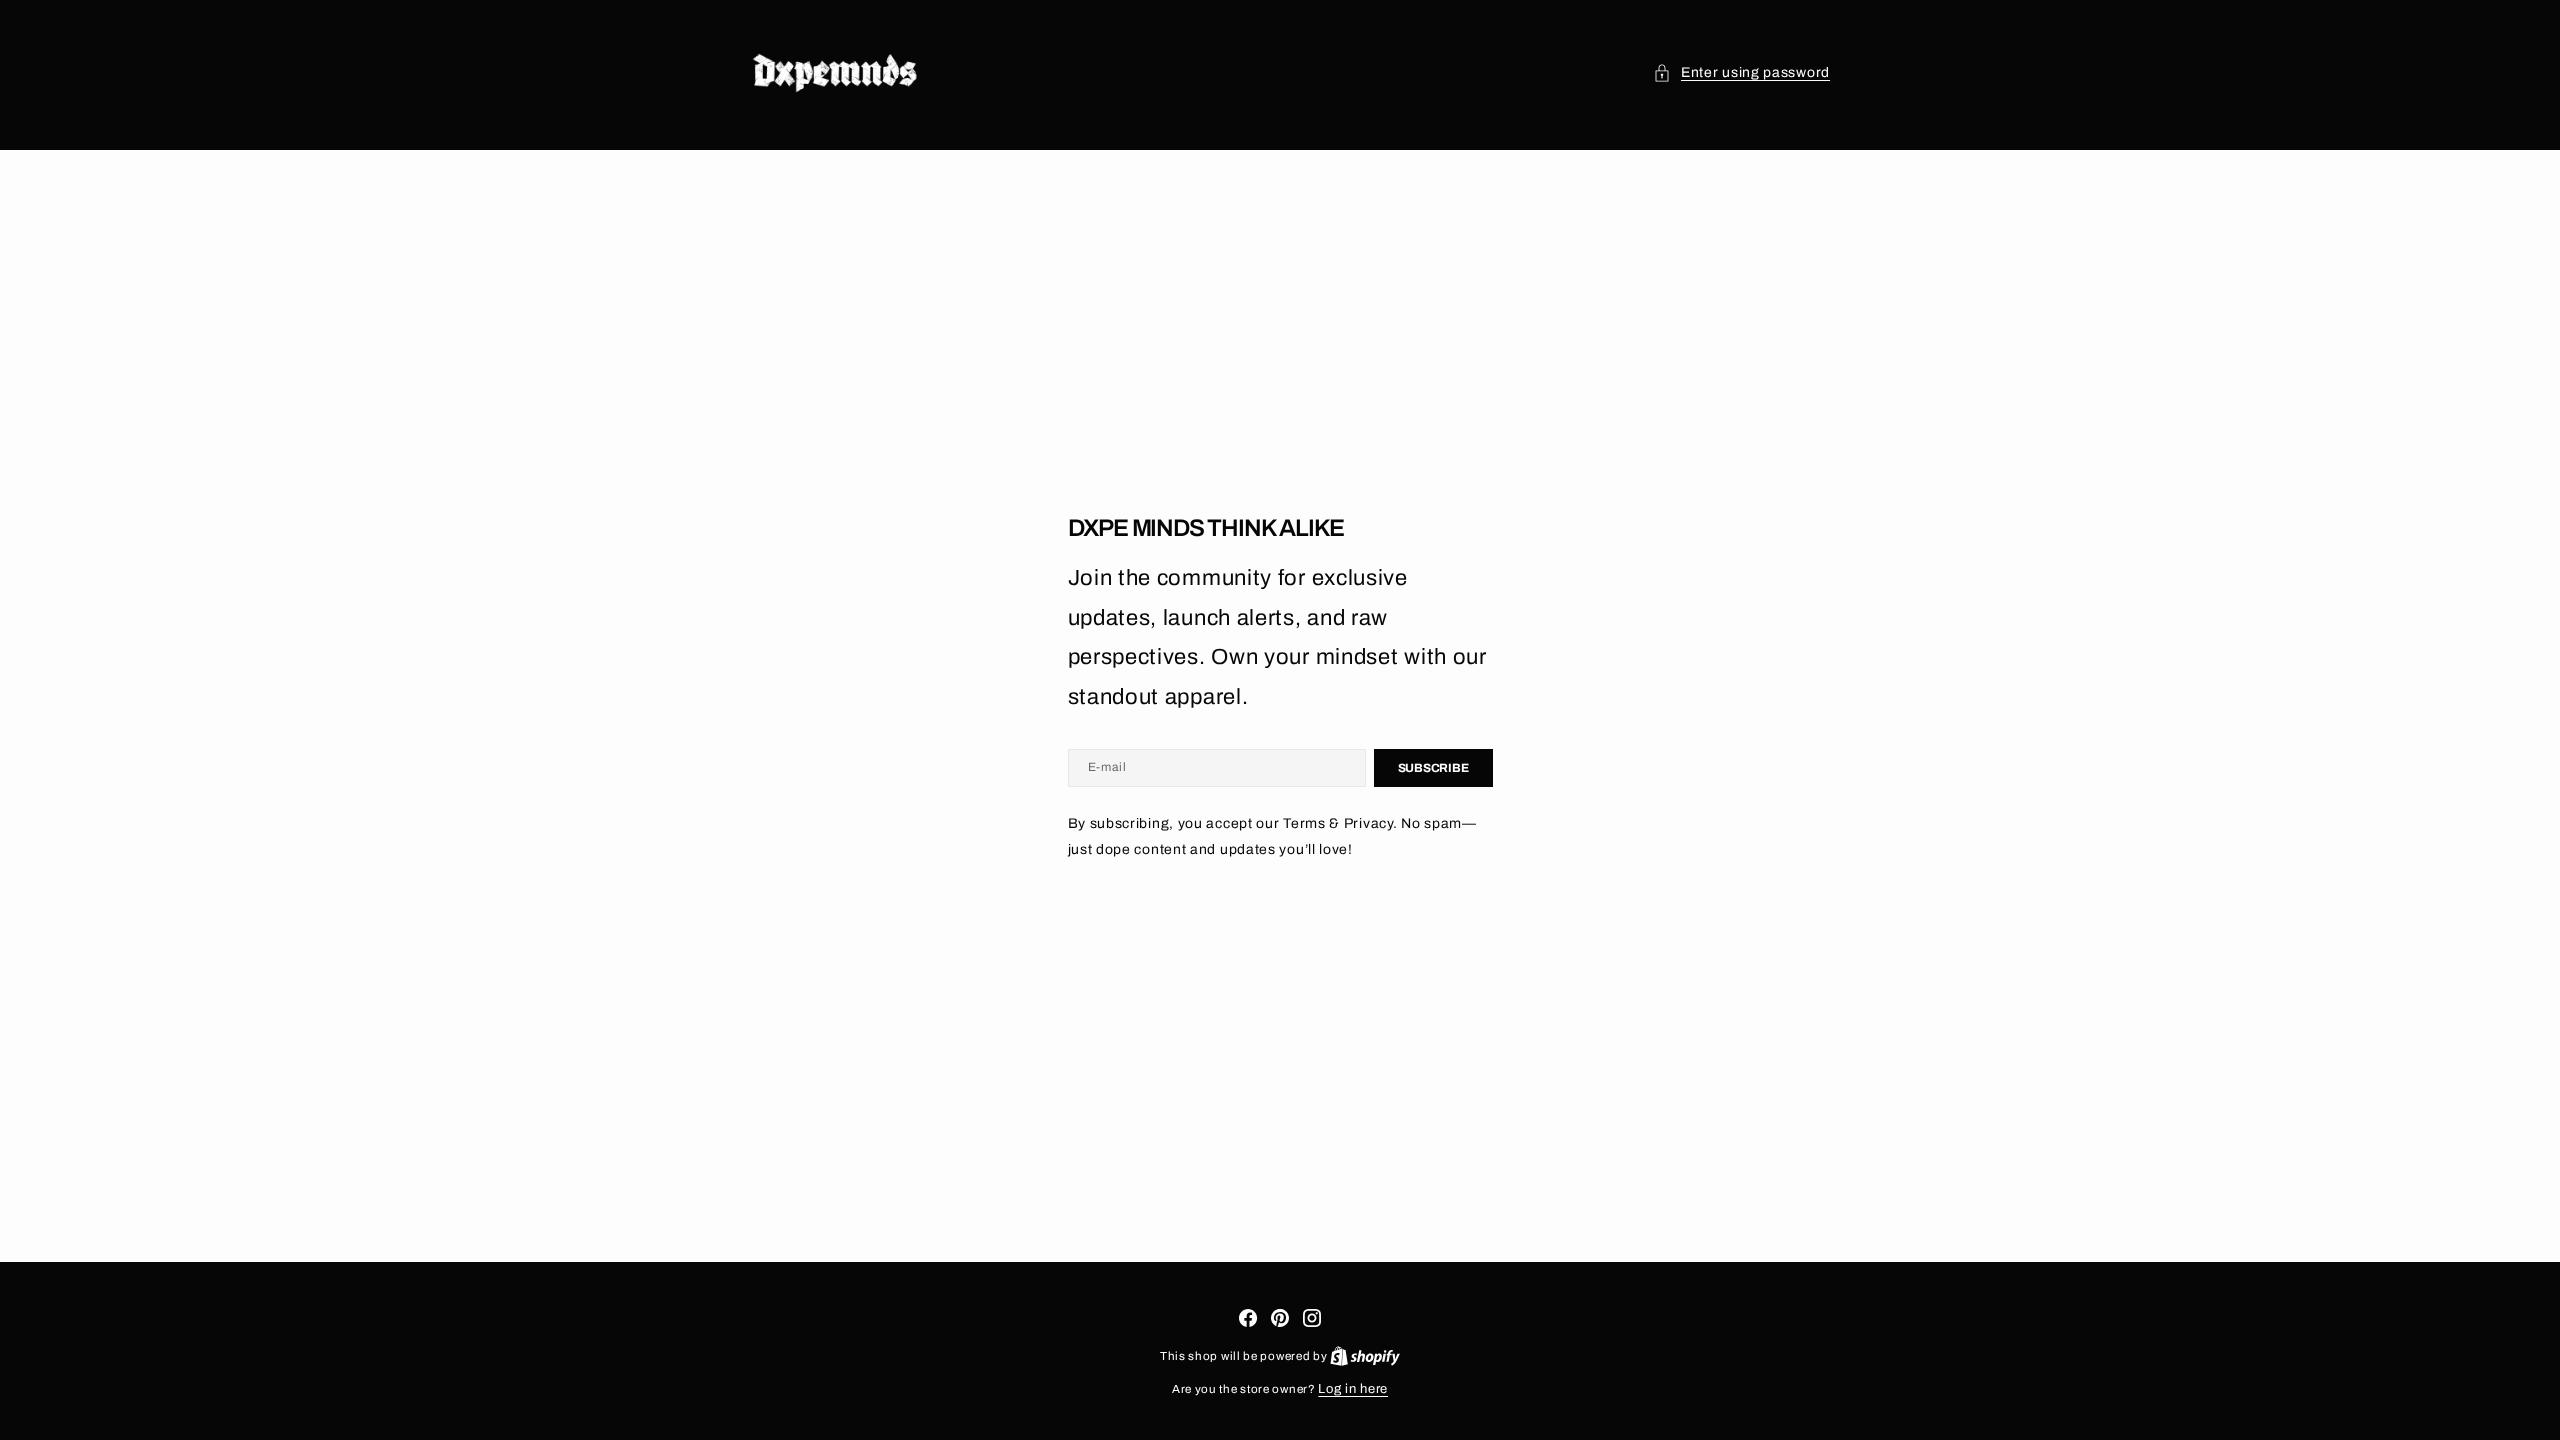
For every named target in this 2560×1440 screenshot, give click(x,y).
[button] (1741, 72)
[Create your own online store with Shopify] (1365, 1356)
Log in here (1353, 1389)
